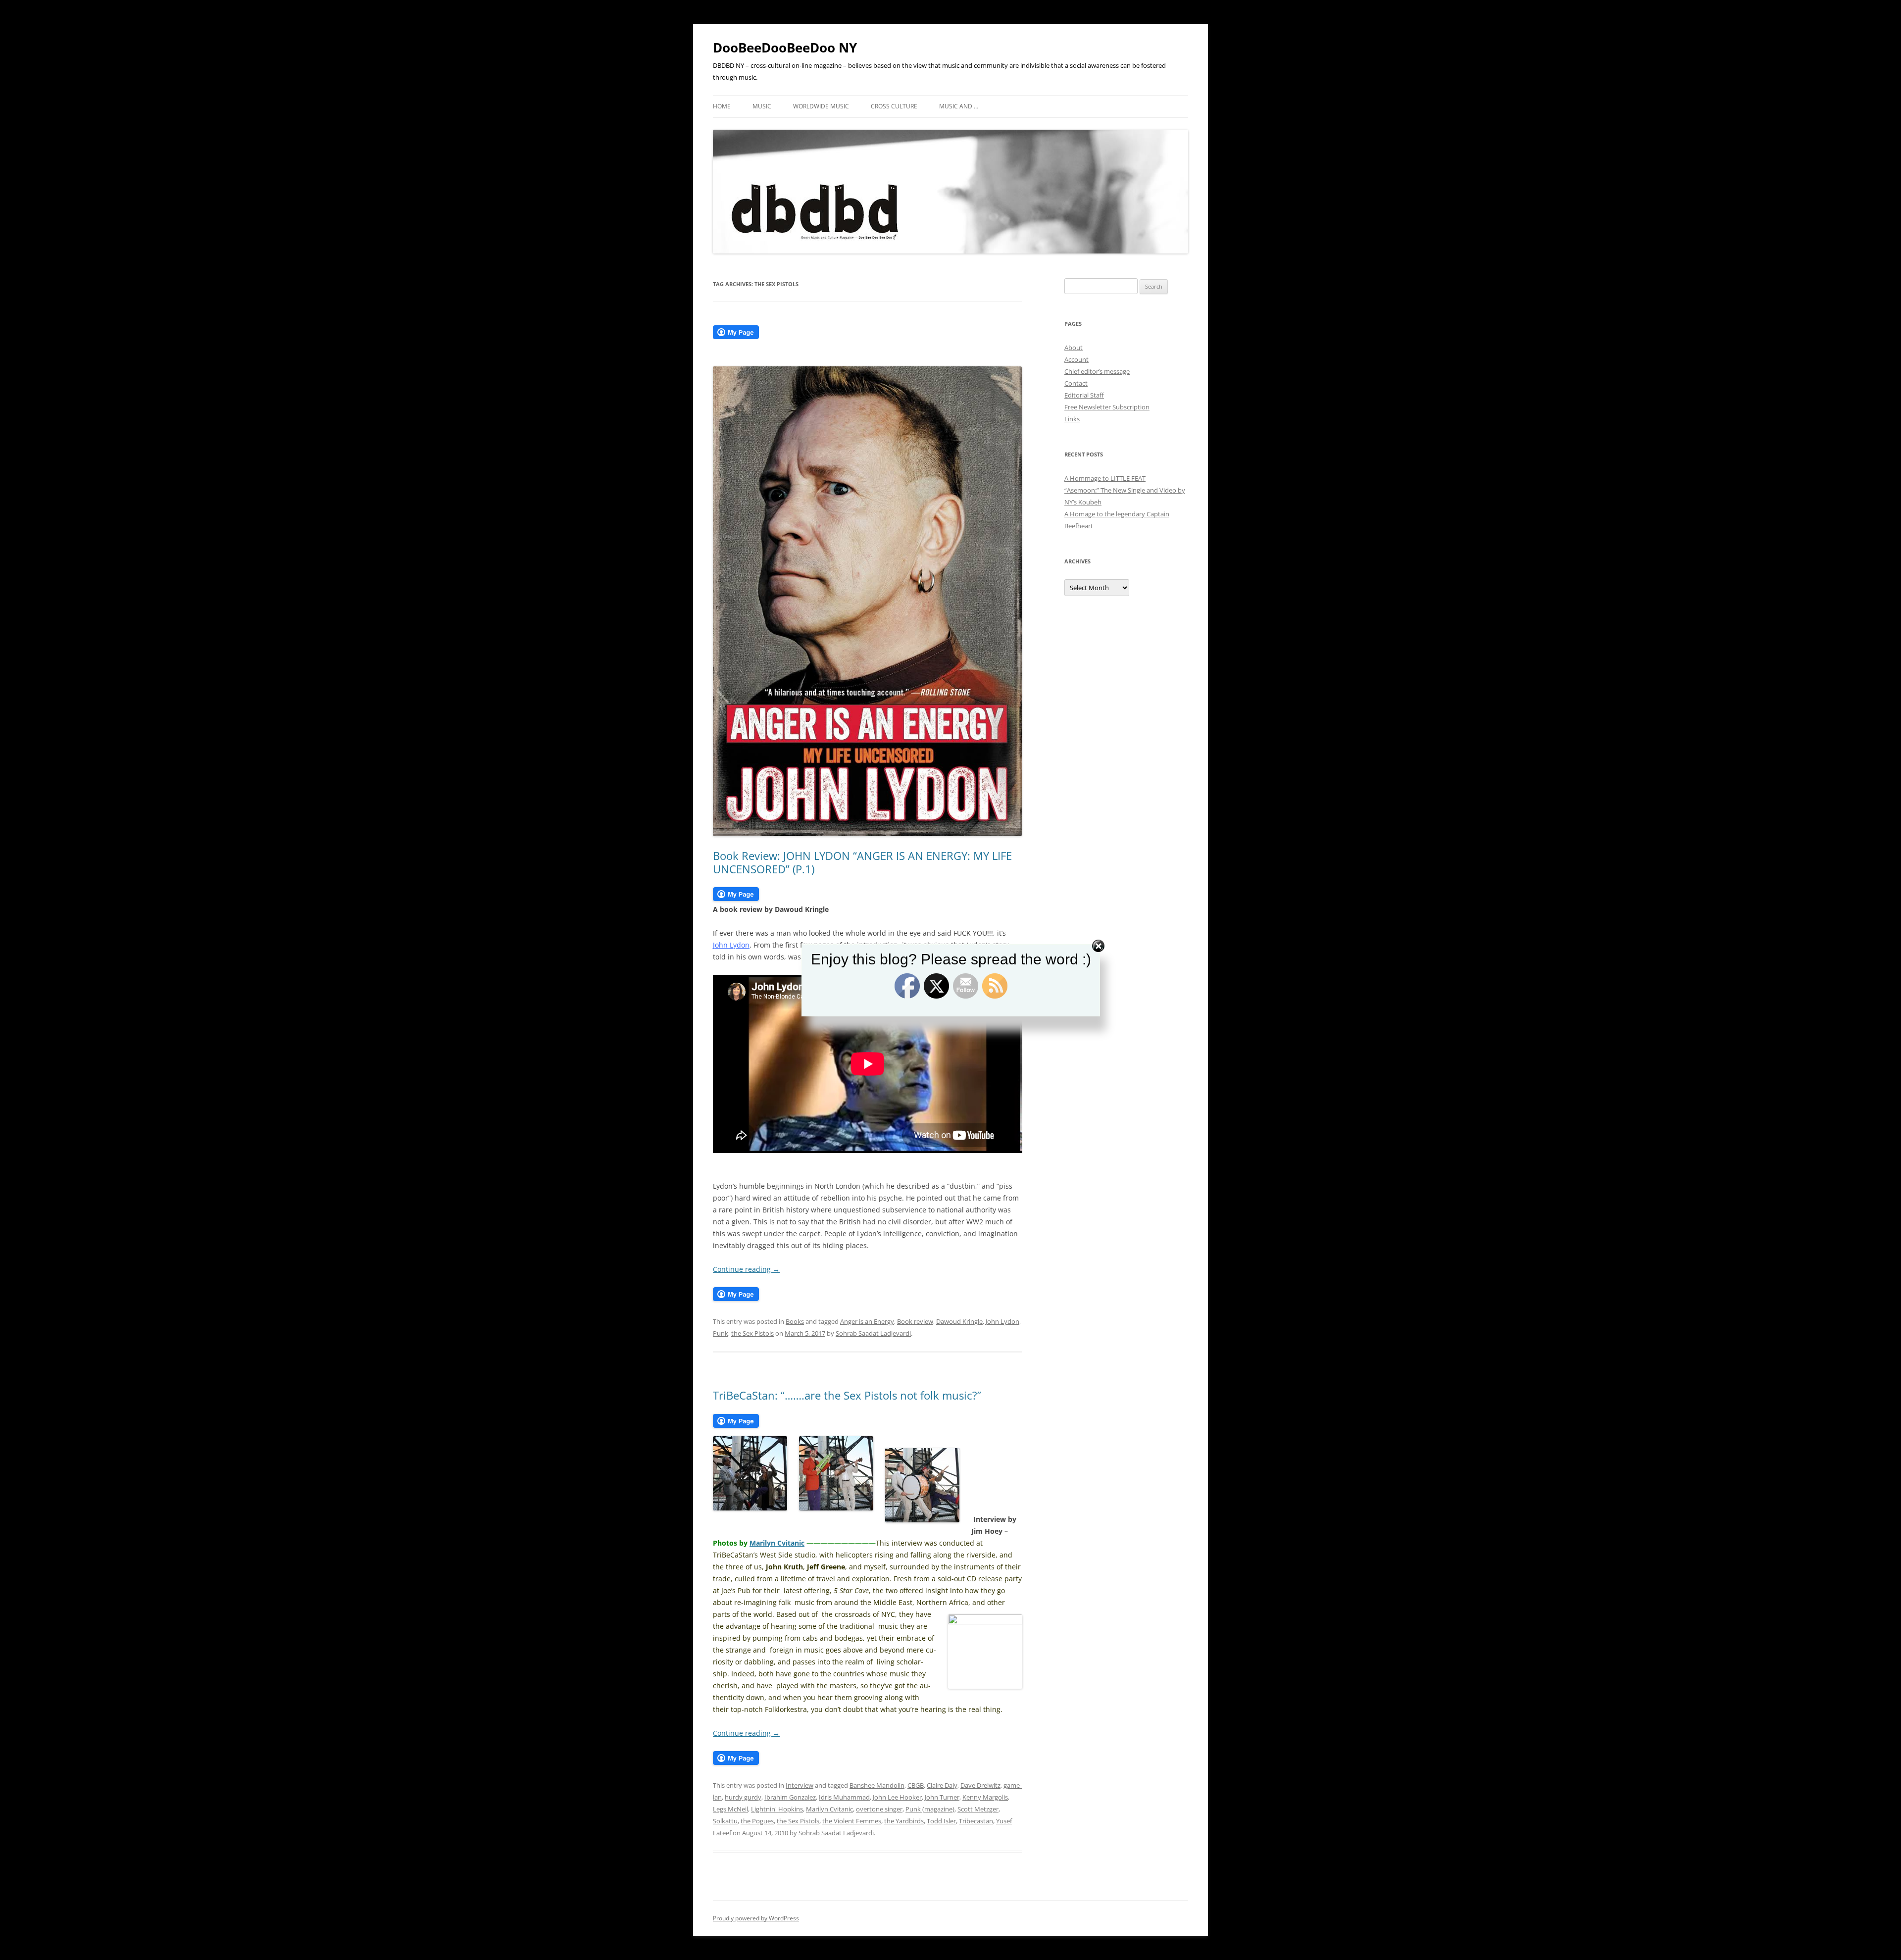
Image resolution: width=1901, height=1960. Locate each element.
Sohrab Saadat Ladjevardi (873, 1333)
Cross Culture (894, 106)
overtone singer (879, 1809)
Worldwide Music (821, 106)
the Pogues (757, 1821)
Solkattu (725, 1821)
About (1074, 348)
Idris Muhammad (844, 1797)
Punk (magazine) (930, 1809)
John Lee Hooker (897, 1797)
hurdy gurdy (743, 1797)
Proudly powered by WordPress (756, 1918)
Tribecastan (976, 1821)
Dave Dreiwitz (980, 1785)
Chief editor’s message (1097, 371)
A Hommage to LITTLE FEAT (1105, 478)
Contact (1076, 383)
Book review (915, 1321)
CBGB (916, 1785)
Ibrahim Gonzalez (790, 1797)
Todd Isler (941, 1821)
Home (722, 106)
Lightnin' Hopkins (777, 1809)
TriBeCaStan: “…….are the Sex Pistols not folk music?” (847, 1395)
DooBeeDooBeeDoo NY (785, 48)
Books (795, 1321)
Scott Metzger (978, 1809)
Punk (721, 1333)
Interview (800, 1785)
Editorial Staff (1084, 395)
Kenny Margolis (985, 1797)
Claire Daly (942, 1785)
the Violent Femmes (852, 1821)
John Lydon (1002, 1321)
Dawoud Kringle (959, 1321)
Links (1072, 419)
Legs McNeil (730, 1809)
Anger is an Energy (867, 1321)
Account (1076, 359)
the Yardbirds (904, 1821)
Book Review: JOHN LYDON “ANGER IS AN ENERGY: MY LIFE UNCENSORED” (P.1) (862, 862)
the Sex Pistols (752, 1333)
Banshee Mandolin (877, 1785)
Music (762, 106)
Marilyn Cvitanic (777, 1543)
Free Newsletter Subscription (1107, 407)
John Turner (942, 1797)
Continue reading (746, 1269)
